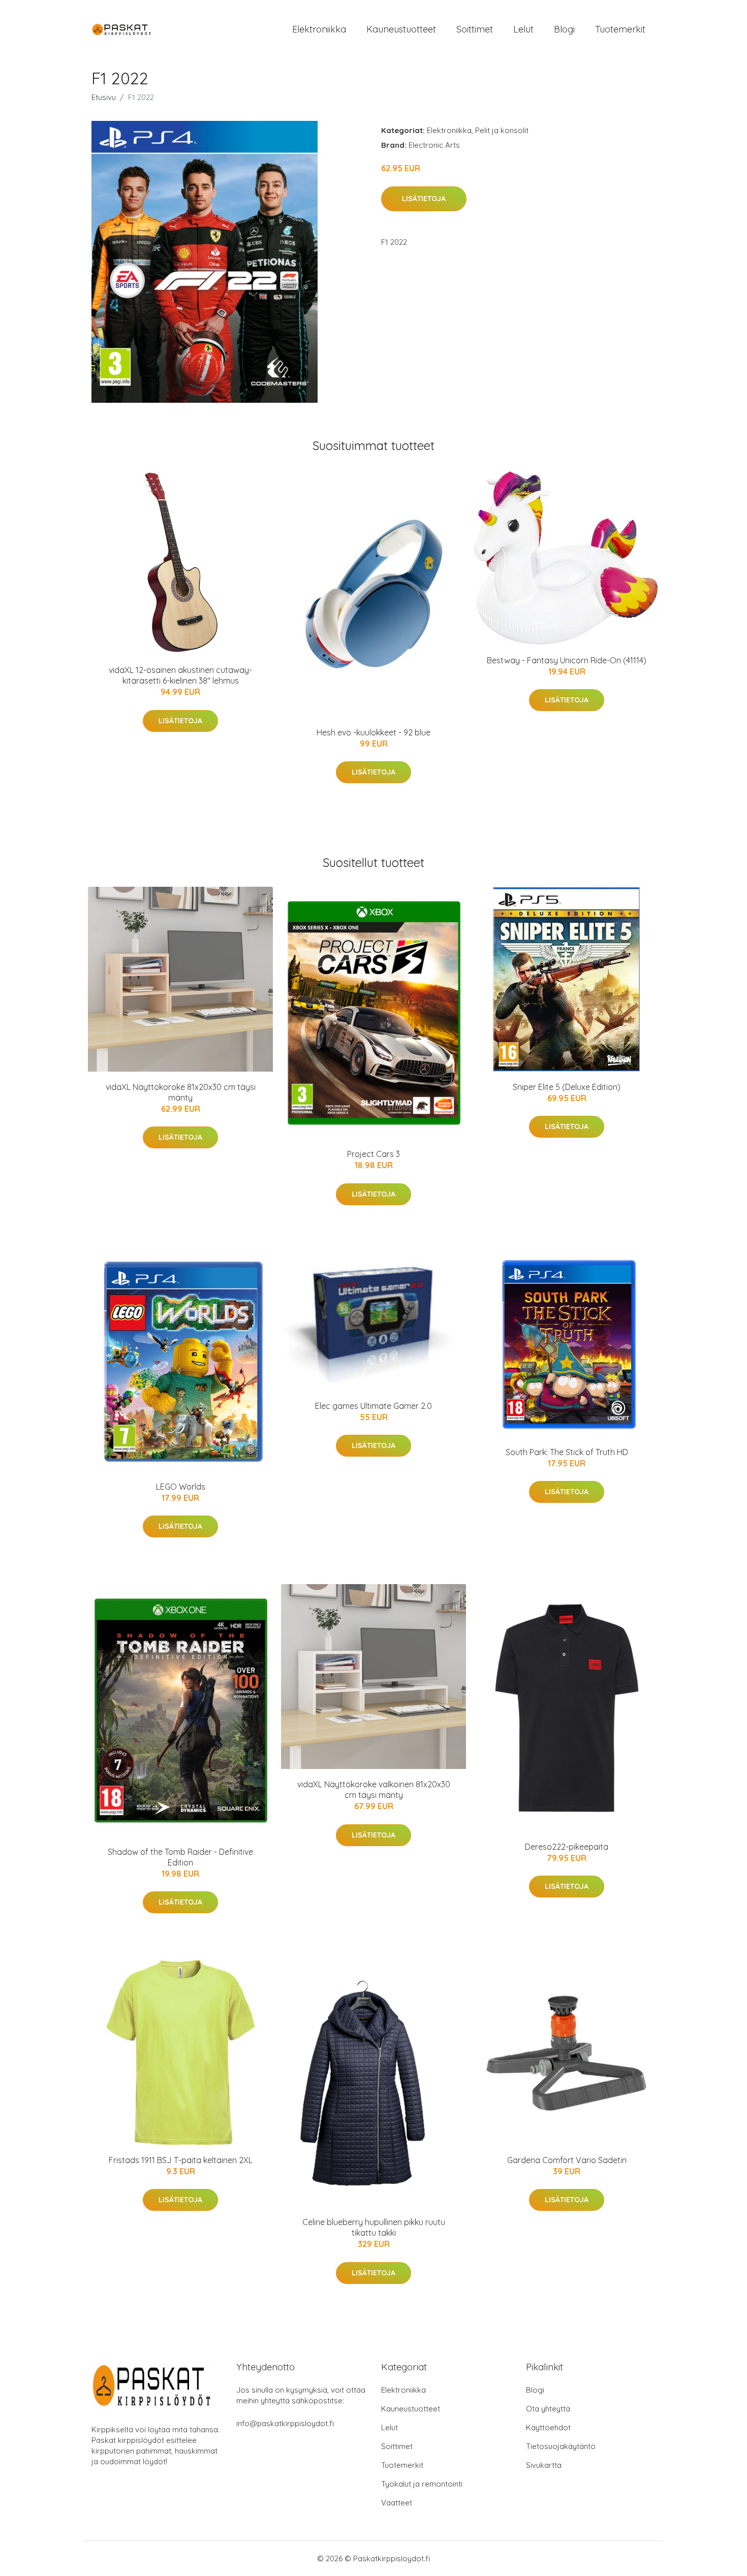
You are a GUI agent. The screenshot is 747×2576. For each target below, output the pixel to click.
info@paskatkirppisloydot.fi (285, 2423)
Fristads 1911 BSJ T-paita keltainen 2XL (181, 2160)
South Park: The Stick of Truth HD (567, 1452)
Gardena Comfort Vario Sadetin (567, 2160)
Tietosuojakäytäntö (561, 2446)
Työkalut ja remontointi (422, 2484)
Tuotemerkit (620, 29)
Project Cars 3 (373, 1154)
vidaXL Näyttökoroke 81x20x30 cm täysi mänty (181, 1092)
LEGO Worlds (181, 1487)
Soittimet (475, 29)
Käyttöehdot (548, 2427)
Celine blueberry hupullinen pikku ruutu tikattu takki (374, 2227)
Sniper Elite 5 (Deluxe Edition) (567, 1087)
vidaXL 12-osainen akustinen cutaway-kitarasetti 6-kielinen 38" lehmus (180, 675)
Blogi (564, 29)
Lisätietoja (424, 199)
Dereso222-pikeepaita (567, 1847)
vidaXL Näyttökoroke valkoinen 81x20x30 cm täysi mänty (374, 1790)
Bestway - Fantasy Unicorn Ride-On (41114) (567, 660)
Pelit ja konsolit (502, 130)
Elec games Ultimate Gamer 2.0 (373, 1406)
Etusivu (104, 97)
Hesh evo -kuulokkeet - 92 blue (373, 732)
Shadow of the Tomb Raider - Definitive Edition (180, 1857)
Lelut (523, 29)
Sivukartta (544, 2465)
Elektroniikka (319, 29)
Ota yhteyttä (548, 2409)
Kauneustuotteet (401, 29)
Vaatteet (397, 2503)
